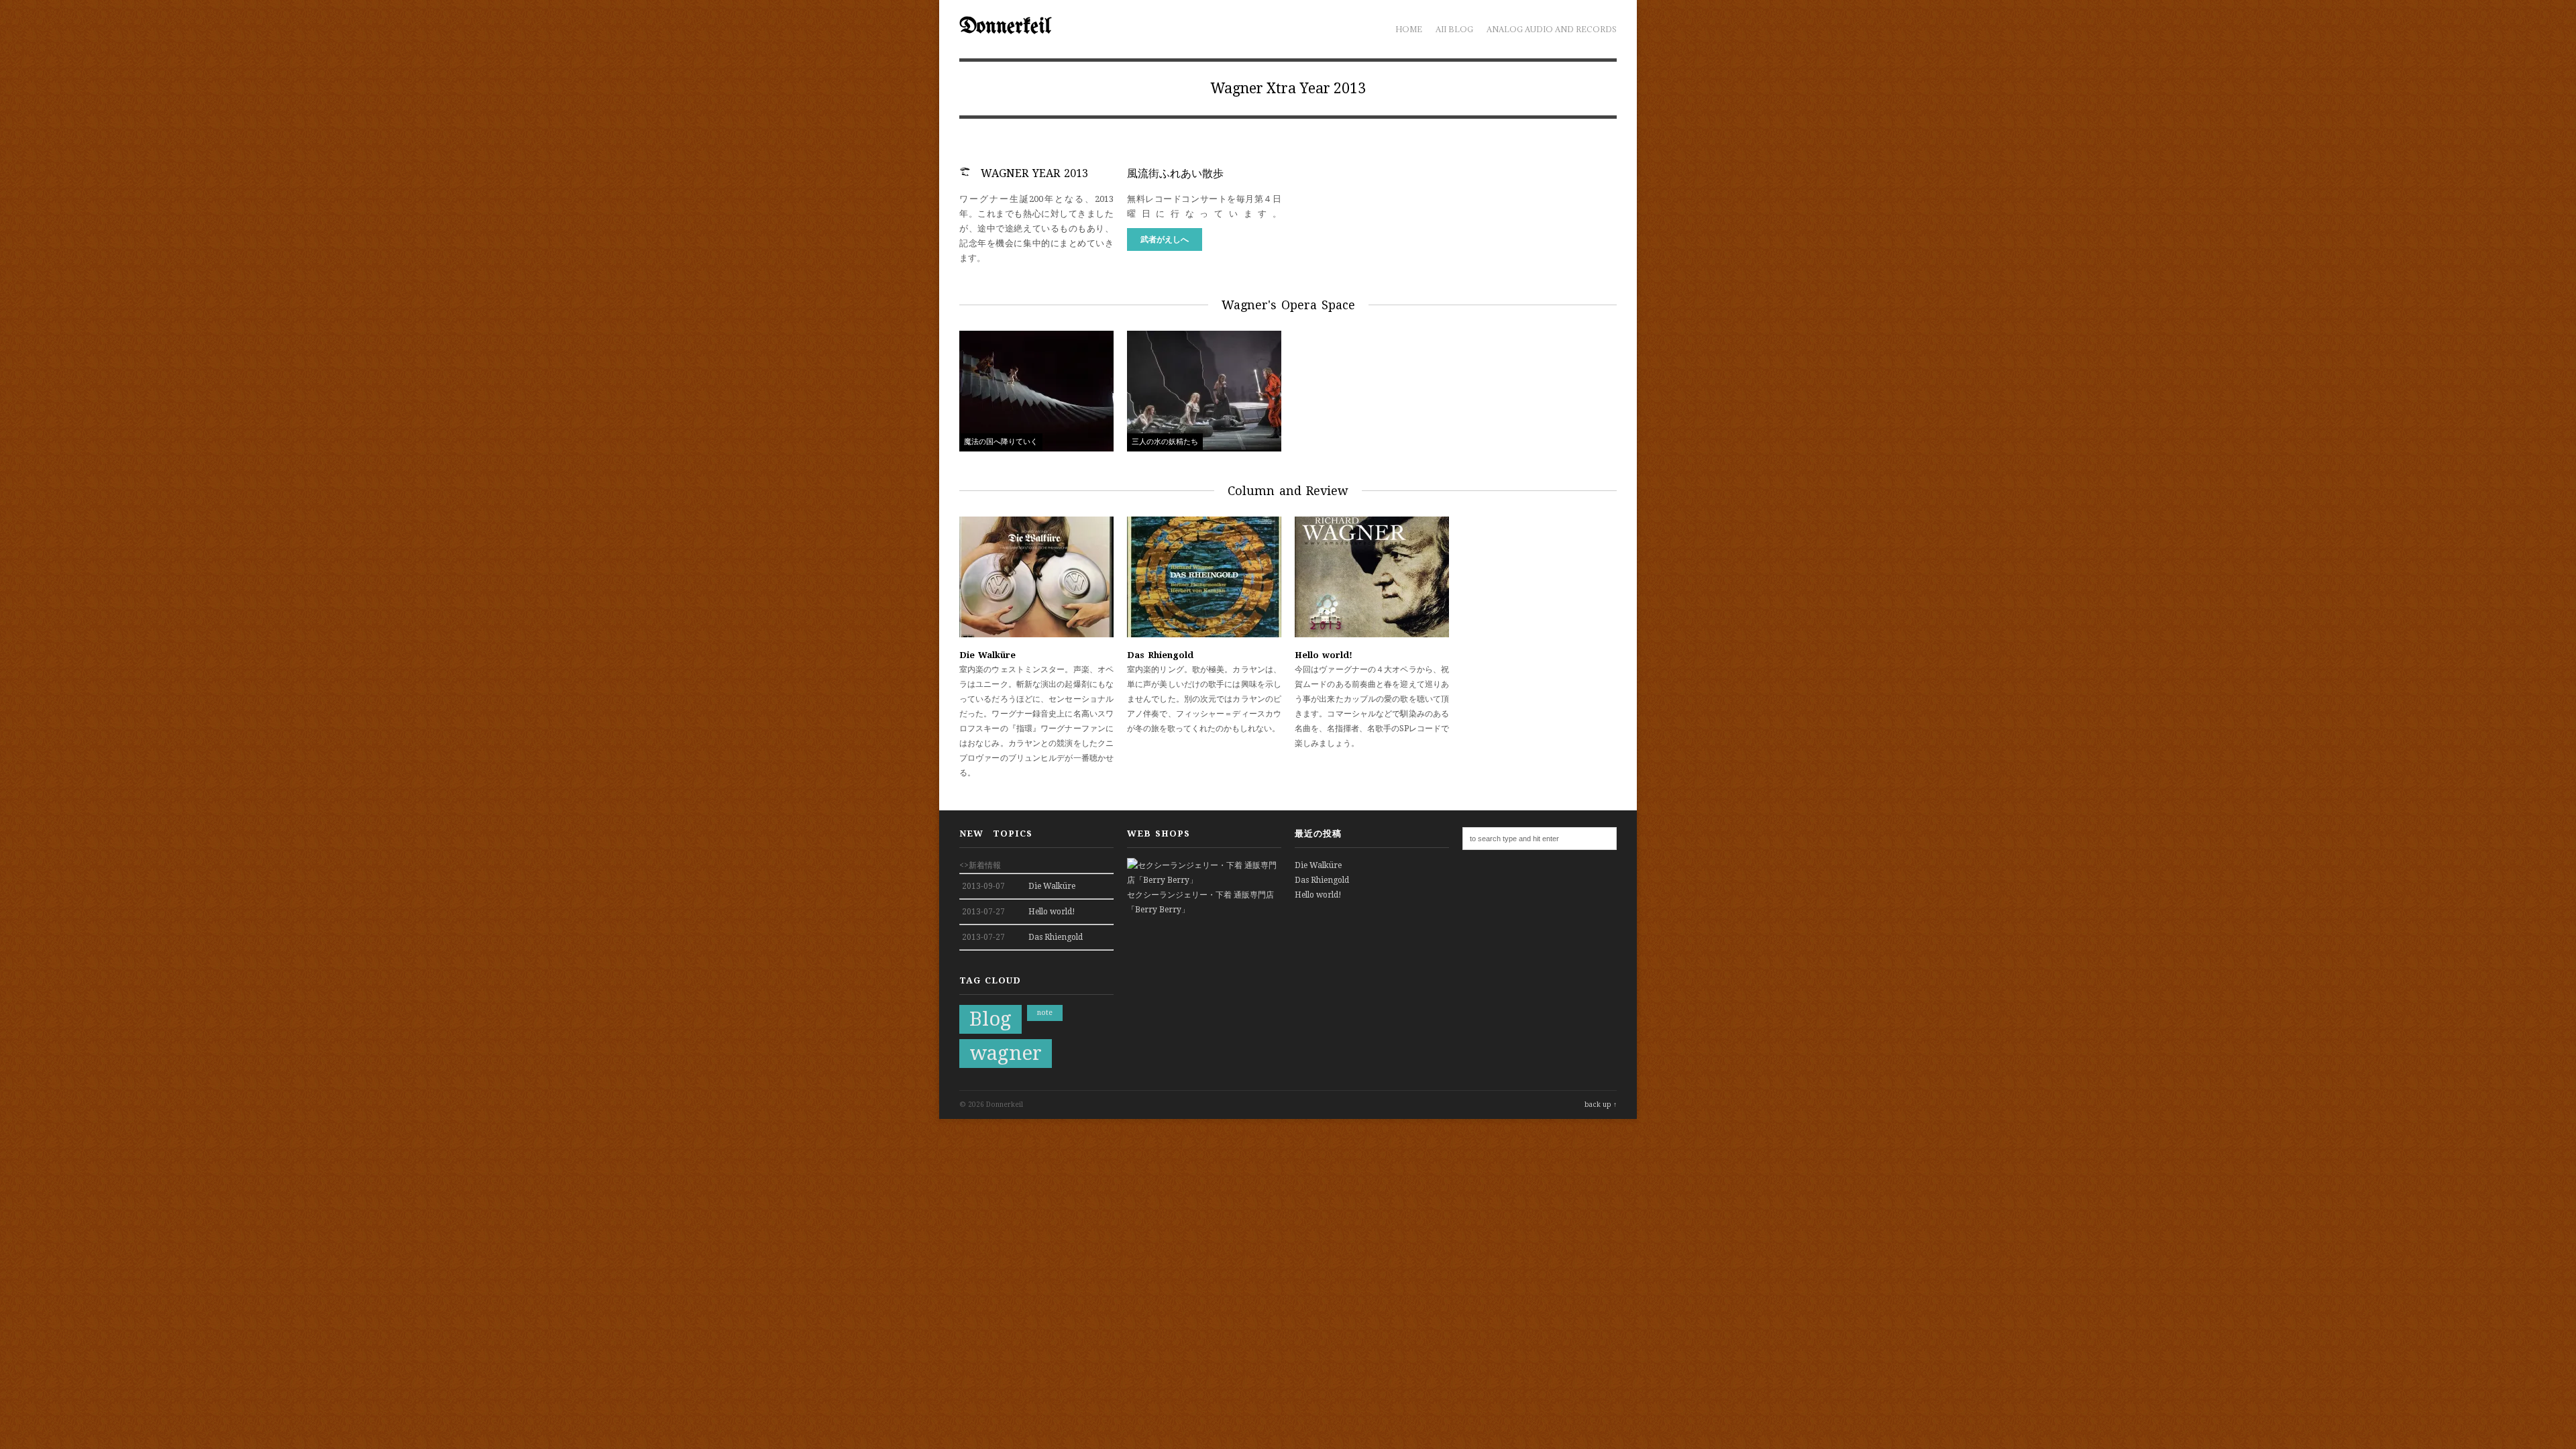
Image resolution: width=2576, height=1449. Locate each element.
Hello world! (1324, 655)
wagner (1006, 1053)
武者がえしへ (1165, 239)
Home (1409, 29)
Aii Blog (1454, 29)
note (1045, 1013)
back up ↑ (1601, 1105)
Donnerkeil (1005, 27)
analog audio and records (1552, 29)
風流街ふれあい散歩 (1175, 173)
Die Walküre (987, 655)
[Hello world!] (1372, 635)
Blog (990, 1019)
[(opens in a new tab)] (1036, 635)
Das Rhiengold (1160, 655)
